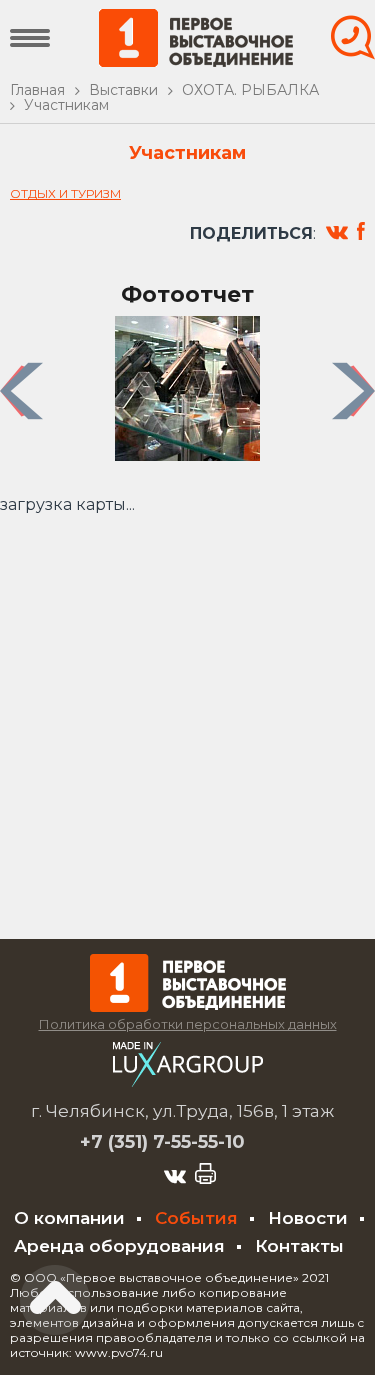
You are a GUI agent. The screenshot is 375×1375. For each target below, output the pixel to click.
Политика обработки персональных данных (188, 1024)
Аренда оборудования (119, 1246)
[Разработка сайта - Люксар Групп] (188, 1081)
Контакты (299, 1246)
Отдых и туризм (65, 193)
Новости (308, 1218)
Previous (24, 390)
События (196, 1218)
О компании (69, 1218)
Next (356, 390)
